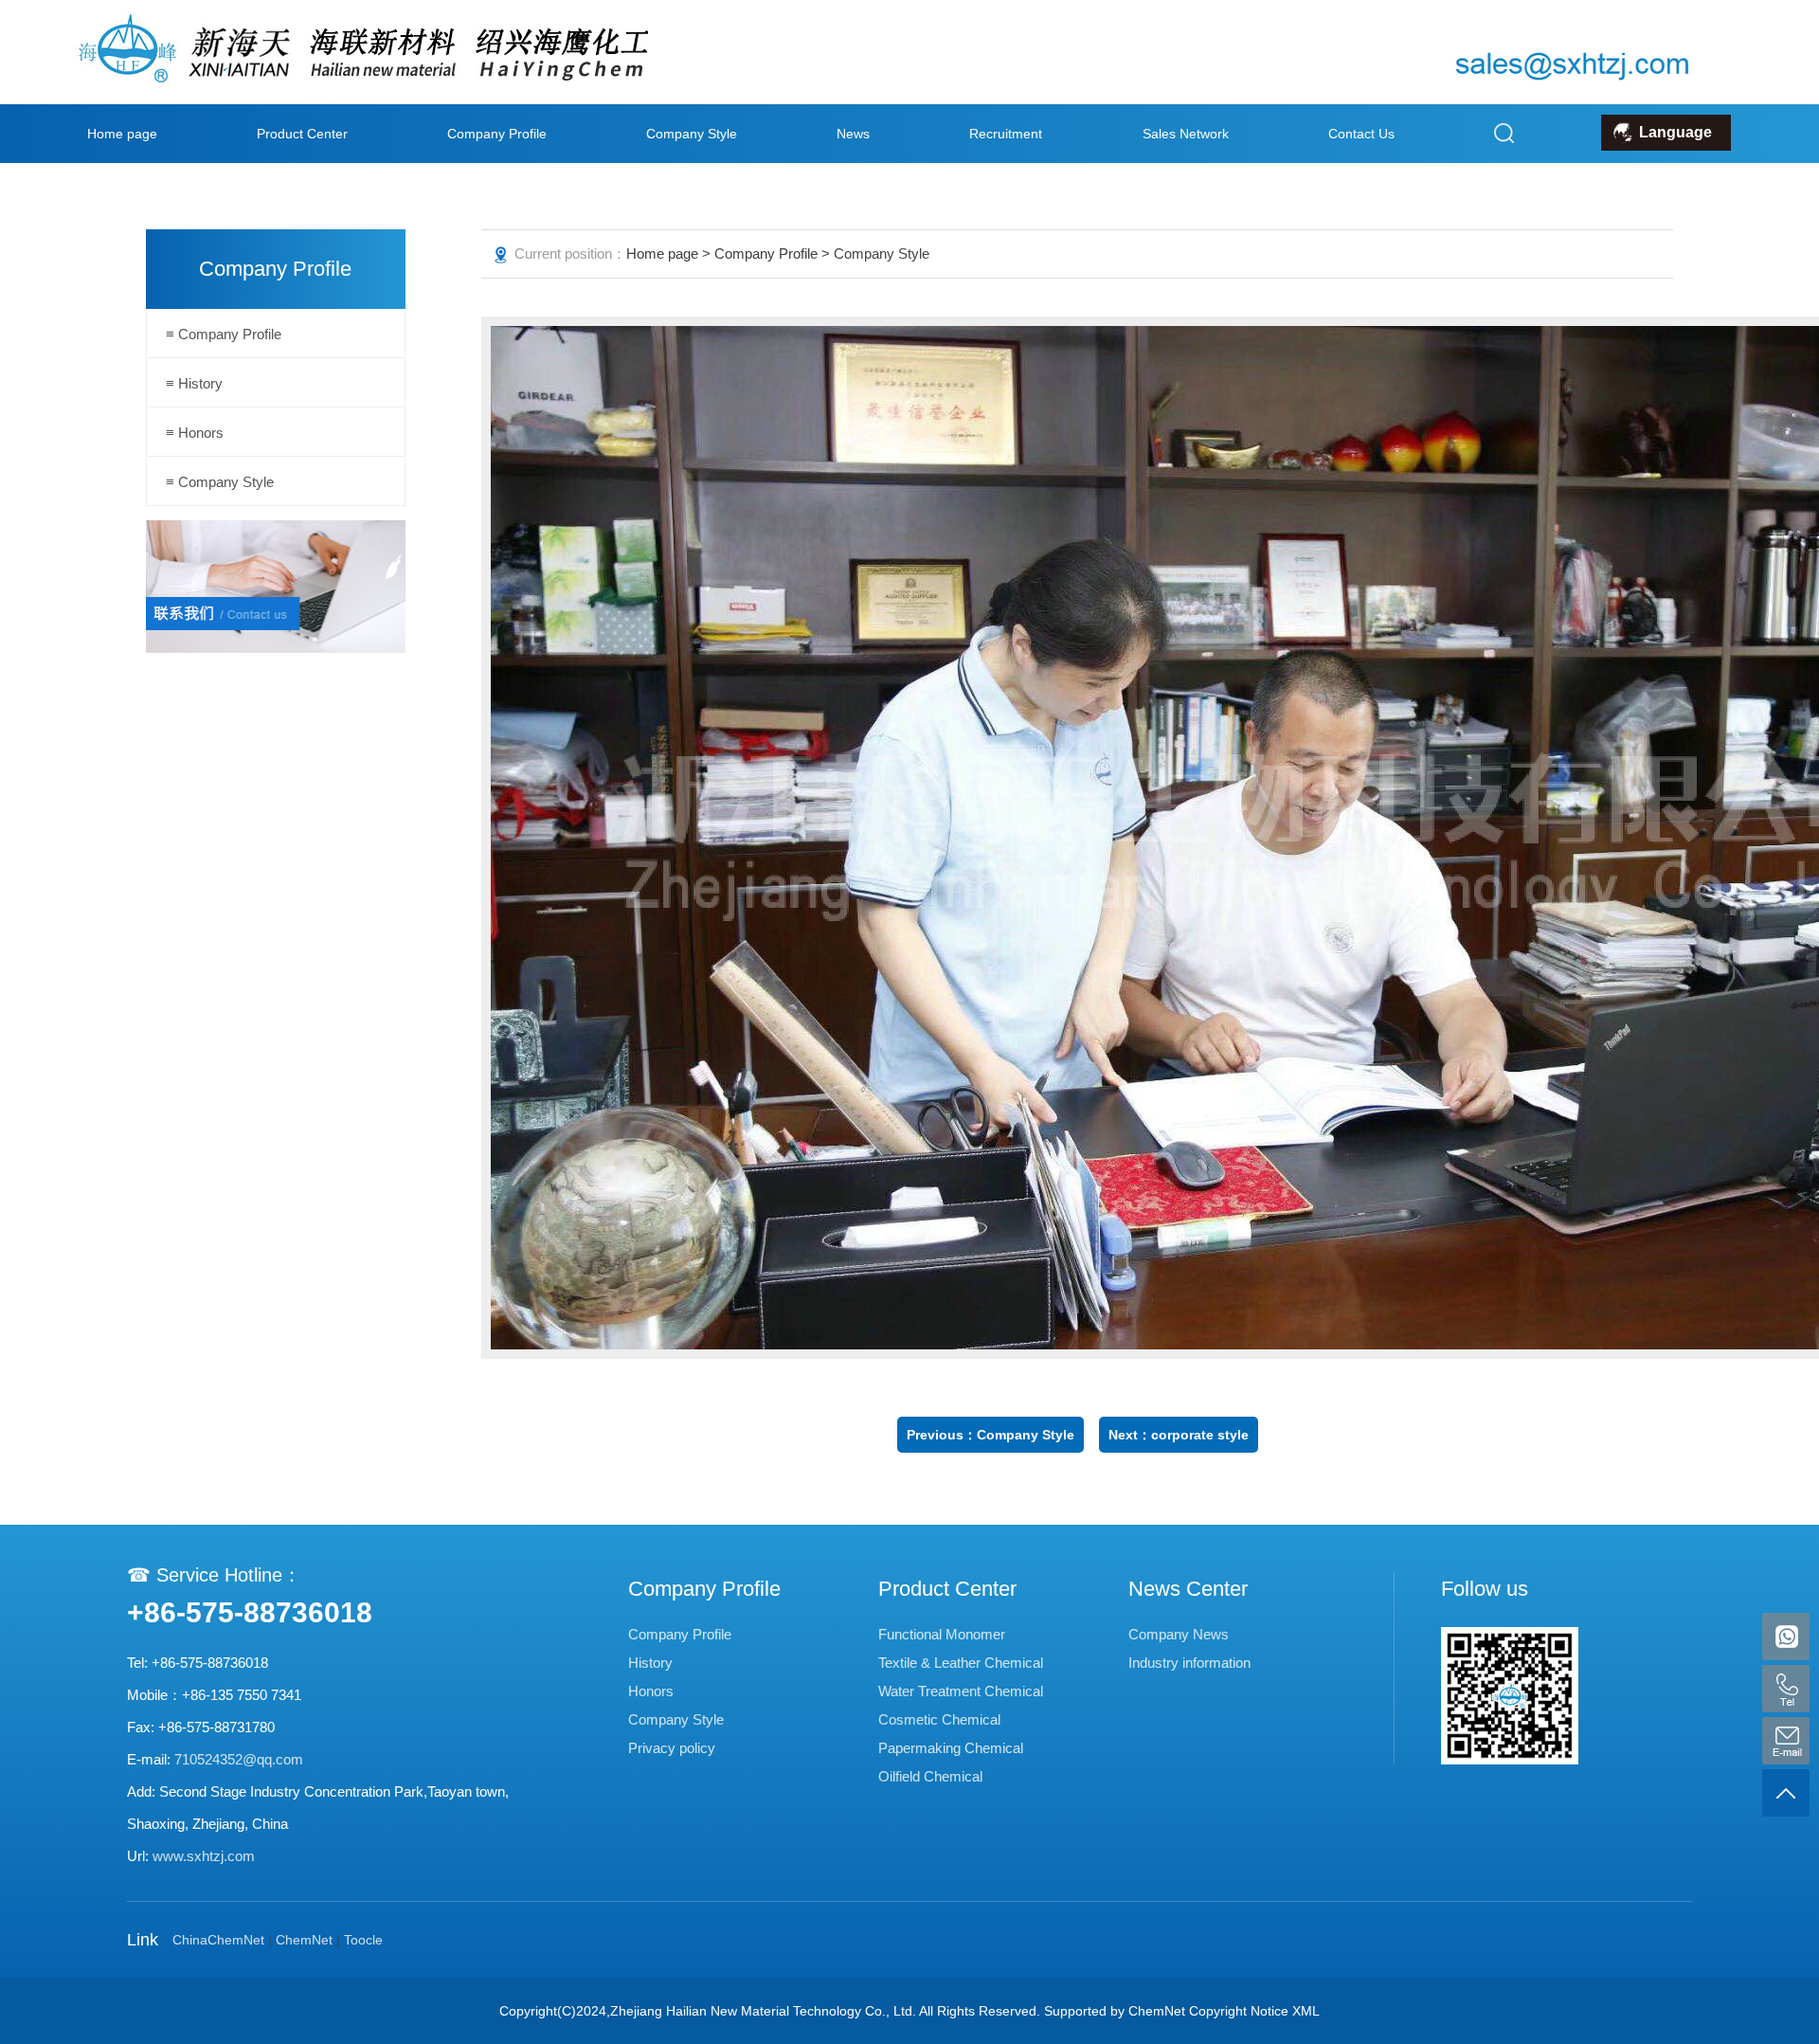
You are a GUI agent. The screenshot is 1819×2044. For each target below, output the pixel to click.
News (853, 134)
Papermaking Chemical (951, 1748)
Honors (651, 1691)
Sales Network (1186, 134)
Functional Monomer (942, 1634)
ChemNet (304, 1940)
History (650, 1663)
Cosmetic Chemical (939, 1719)
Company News (1179, 1634)
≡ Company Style (220, 482)
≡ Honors (195, 433)
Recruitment (1006, 134)
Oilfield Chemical (930, 1776)
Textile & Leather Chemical (961, 1663)
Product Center (302, 134)
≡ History (194, 383)
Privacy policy (672, 1748)
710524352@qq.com (239, 1759)
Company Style (692, 134)
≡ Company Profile (224, 334)
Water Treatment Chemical (961, 1691)
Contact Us (1361, 134)
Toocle (363, 1940)
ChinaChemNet (218, 1940)
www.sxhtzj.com (204, 1856)
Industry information (1189, 1663)
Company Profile (497, 134)
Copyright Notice (1239, 2011)
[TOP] (1786, 1793)
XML (1306, 2011)
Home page (122, 134)
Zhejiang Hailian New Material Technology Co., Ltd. (763, 2011)
